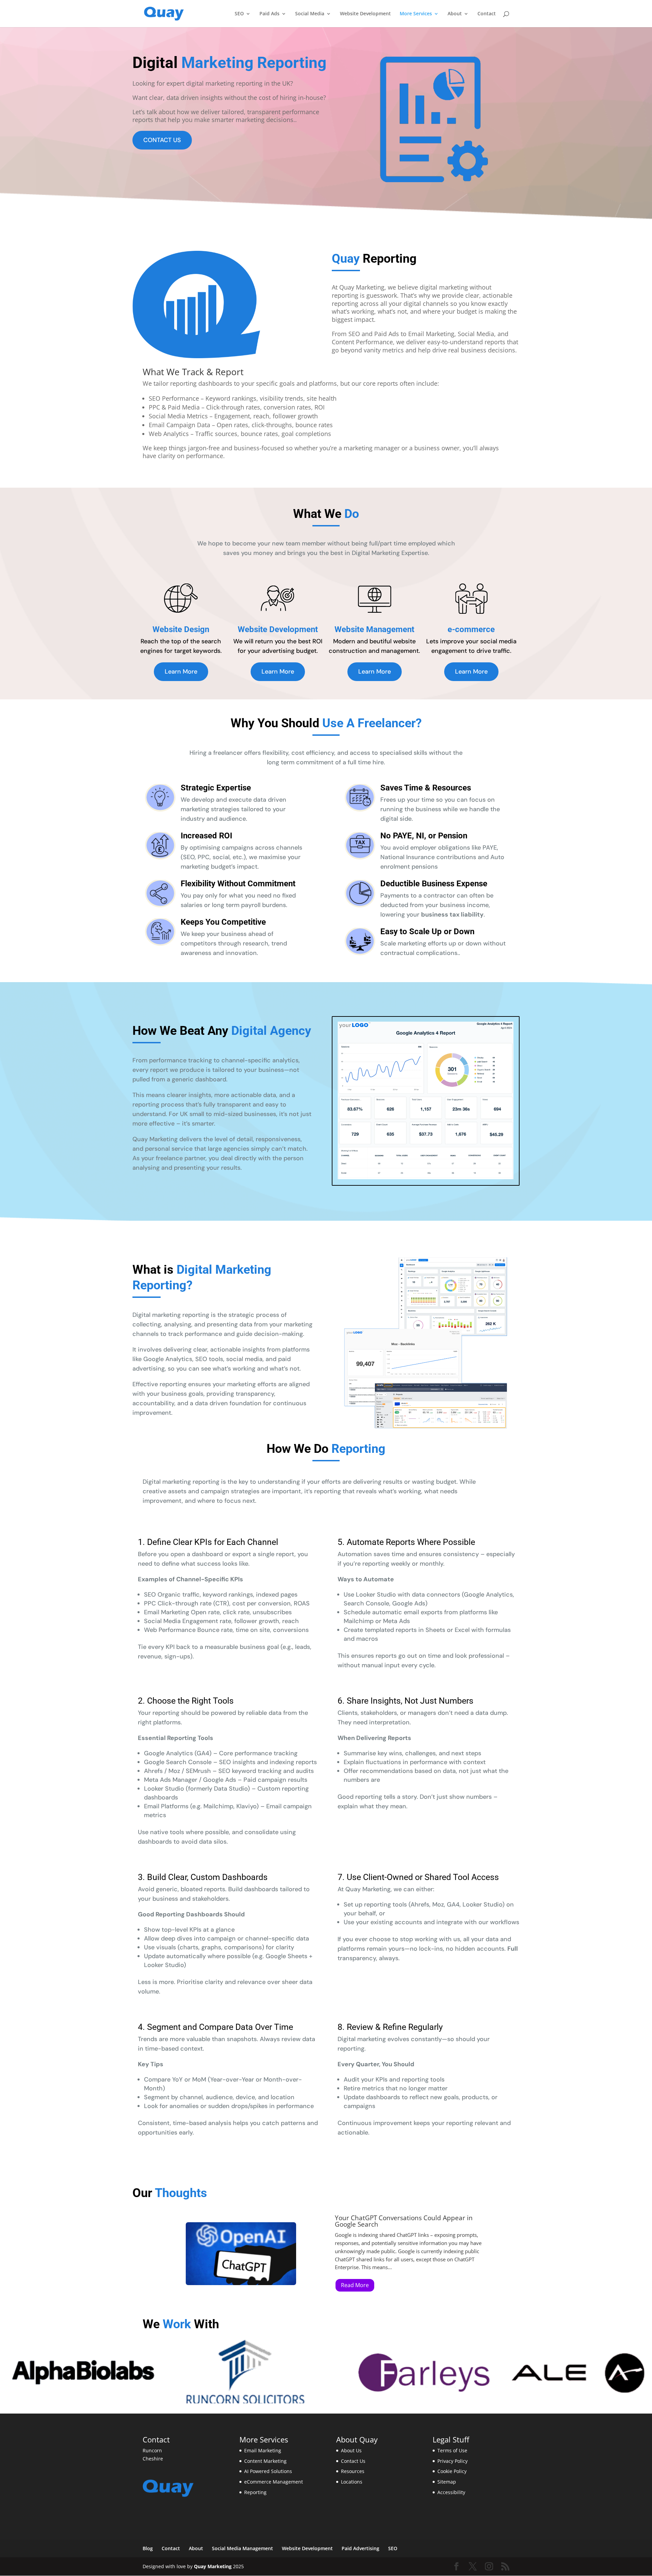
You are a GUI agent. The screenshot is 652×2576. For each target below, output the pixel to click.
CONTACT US (162, 140)
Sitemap (447, 2482)
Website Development (365, 14)
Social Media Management (242, 2548)
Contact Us (353, 2461)
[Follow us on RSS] (505, 2567)
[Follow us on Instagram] (489, 2567)
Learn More (181, 672)
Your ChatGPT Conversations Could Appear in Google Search (404, 2221)
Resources (353, 2471)
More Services (416, 14)
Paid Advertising (360, 2548)
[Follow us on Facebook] (456, 2567)
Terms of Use (452, 2450)
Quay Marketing (213, 2566)
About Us (351, 2450)
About (455, 14)
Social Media (310, 14)
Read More (355, 2285)
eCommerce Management (274, 2482)
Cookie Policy (452, 2471)
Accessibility (451, 2492)
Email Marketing (263, 2450)
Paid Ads (269, 14)
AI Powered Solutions (268, 2471)
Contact (487, 14)
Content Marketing (265, 2461)
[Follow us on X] (473, 2567)
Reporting (255, 2492)
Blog (148, 2548)
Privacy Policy (452, 2461)
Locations (352, 2482)
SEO (239, 14)
